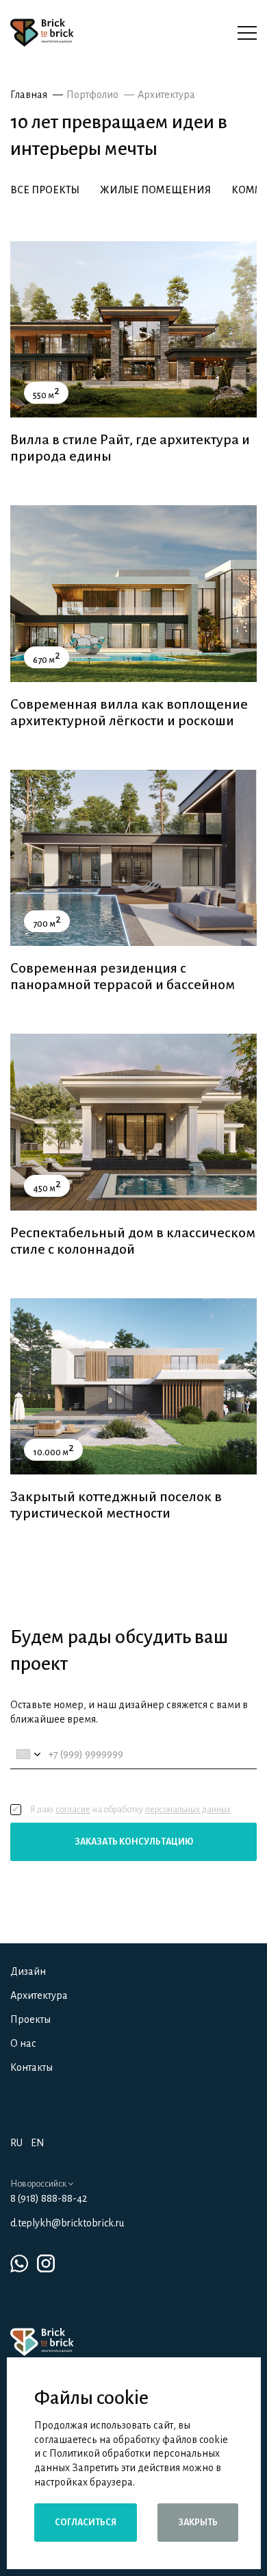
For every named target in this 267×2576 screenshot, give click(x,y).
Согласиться (86, 2523)
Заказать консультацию (134, 1842)
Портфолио (92, 95)
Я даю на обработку (130, 1810)
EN (38, 2143)
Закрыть (198, 2523)
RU (16, 2143)
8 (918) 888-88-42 (49, 2198)
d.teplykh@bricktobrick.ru (67, 2223)
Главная (29, 95)
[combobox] (28, 1754)
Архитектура (166, 95)
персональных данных (188, 1810)
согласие (73, 1810)
